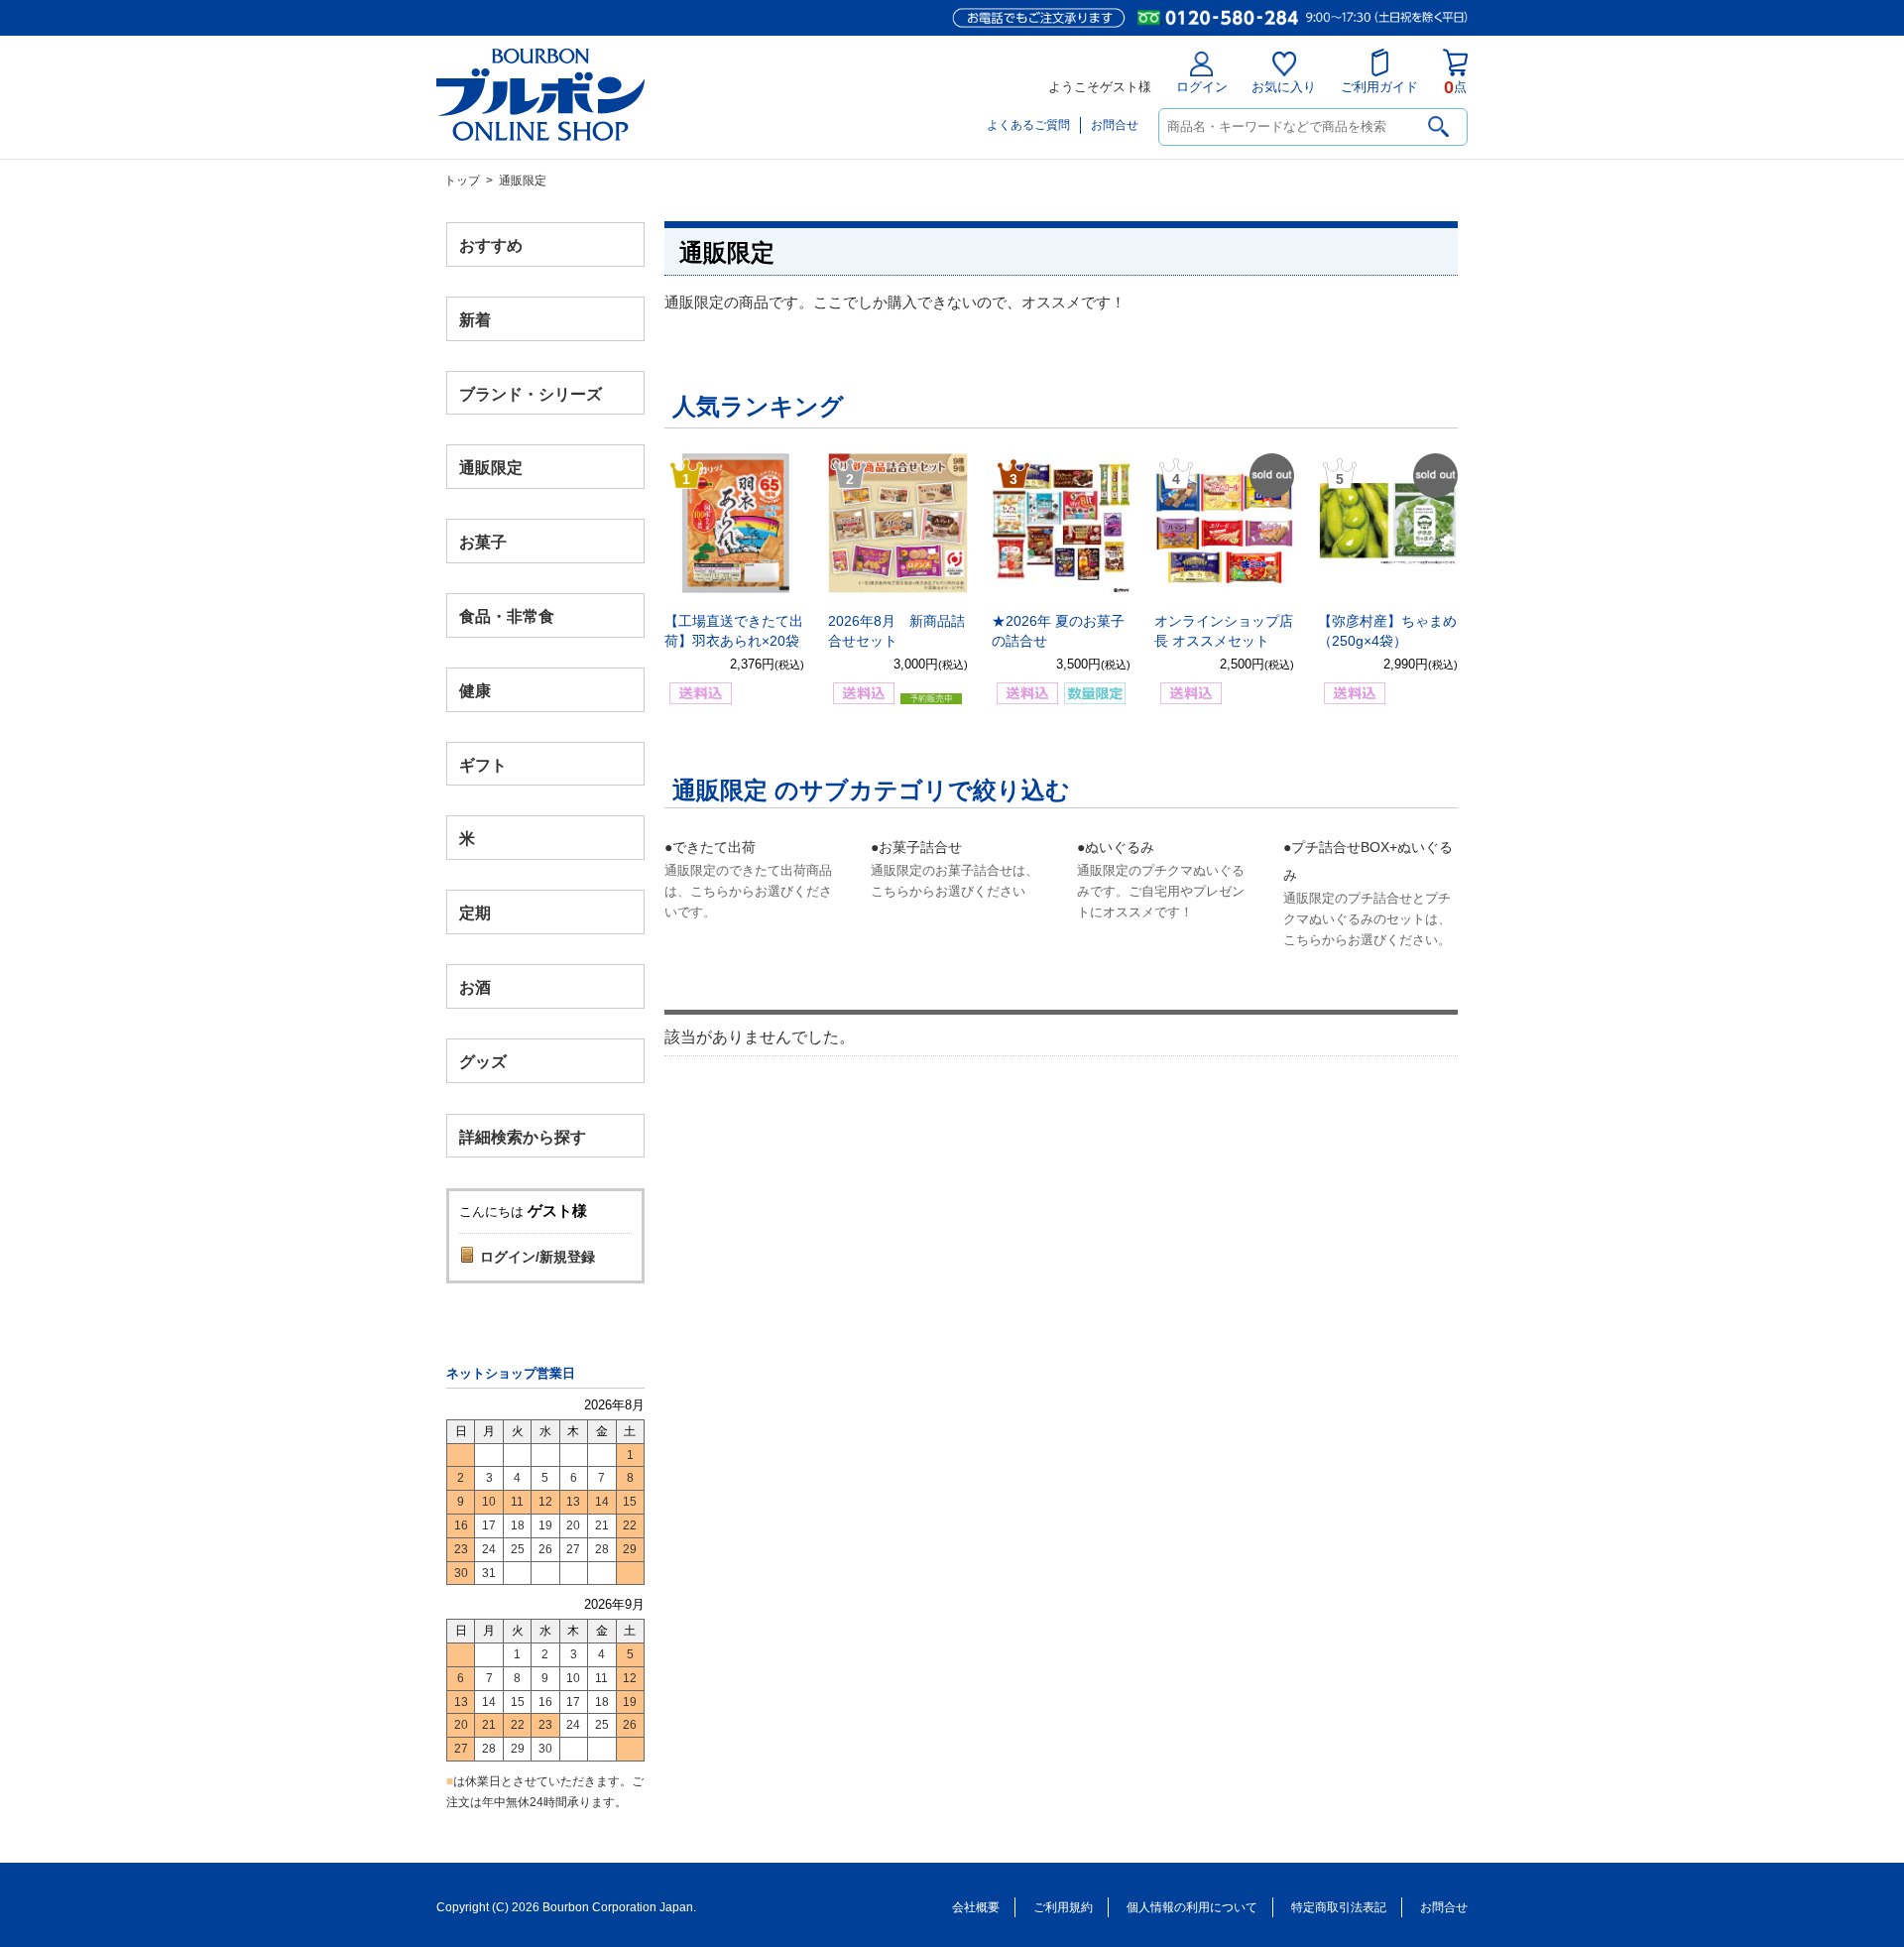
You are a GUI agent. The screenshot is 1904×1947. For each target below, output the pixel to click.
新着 (475, 319)
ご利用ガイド (1379, 87)
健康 (475, 690)
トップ (462, 181)
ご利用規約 (1063, 1907)
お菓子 (483, 542)
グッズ (483, 1061)
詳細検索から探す (523, 1136)
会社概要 (976, 1907)
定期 (475, 913)
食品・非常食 (507, 616)
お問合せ (1115, 125)
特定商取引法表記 (1339, 1907)
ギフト (483, 764)
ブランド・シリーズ (531, 393)
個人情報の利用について (1192, 1907)
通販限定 (491, 468)
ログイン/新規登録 (537, 1257)
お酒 (475, 986)
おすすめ (491, 245)
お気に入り (1284, 87)
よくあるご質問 (1028, 125)
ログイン (1202, 87)
